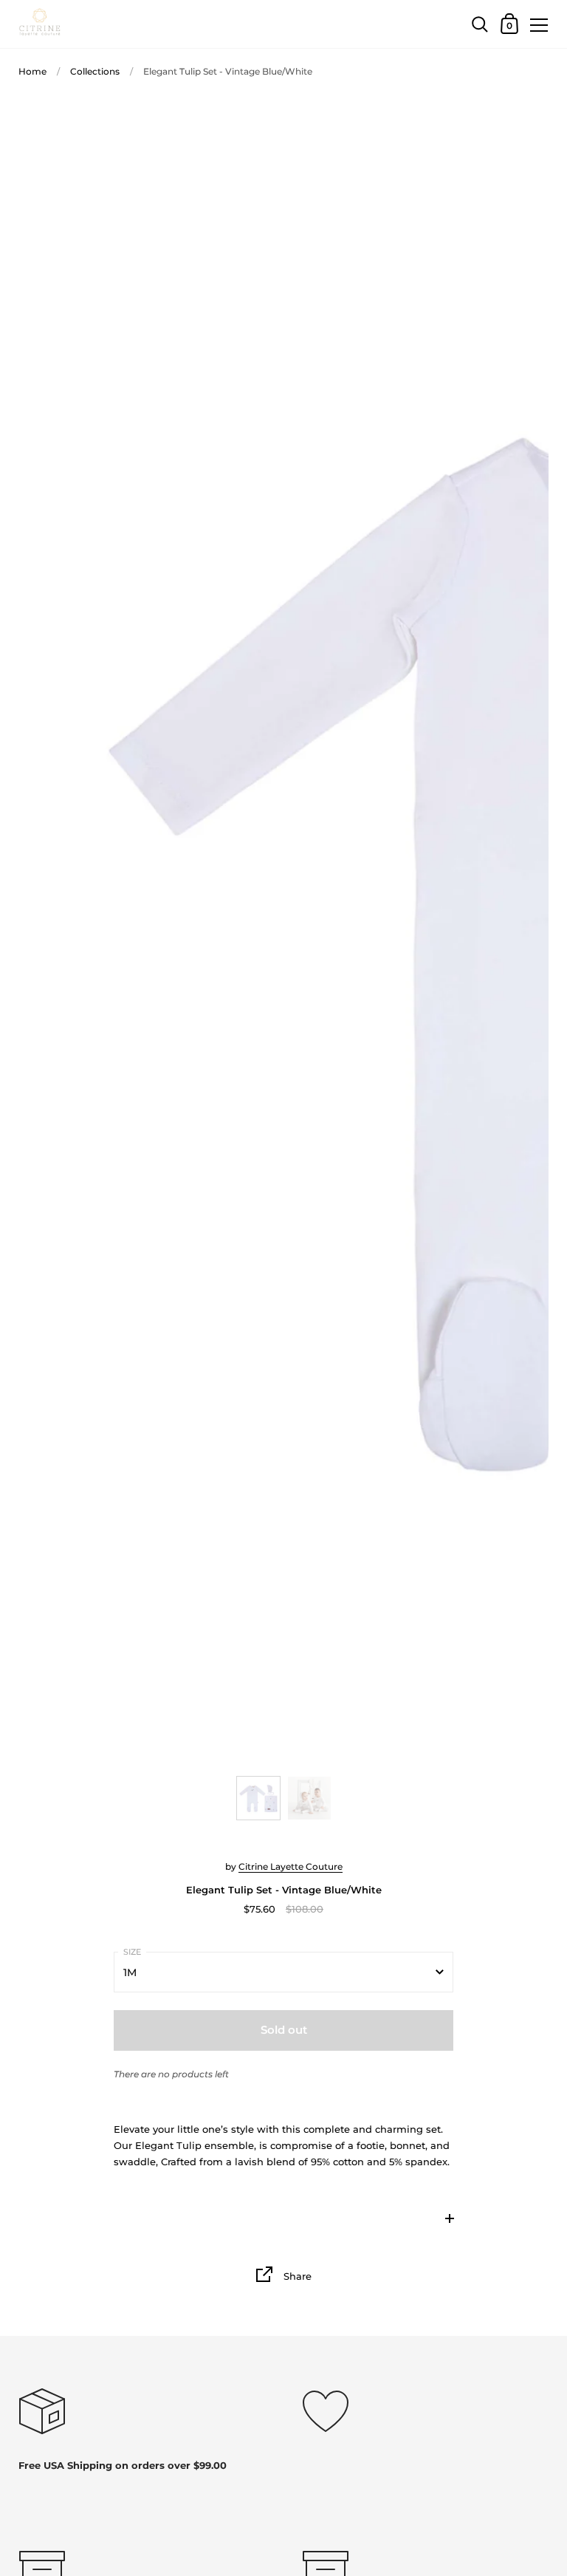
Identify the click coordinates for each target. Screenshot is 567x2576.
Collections (95, 71)
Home (32, 71)
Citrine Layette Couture (291, 1866)
